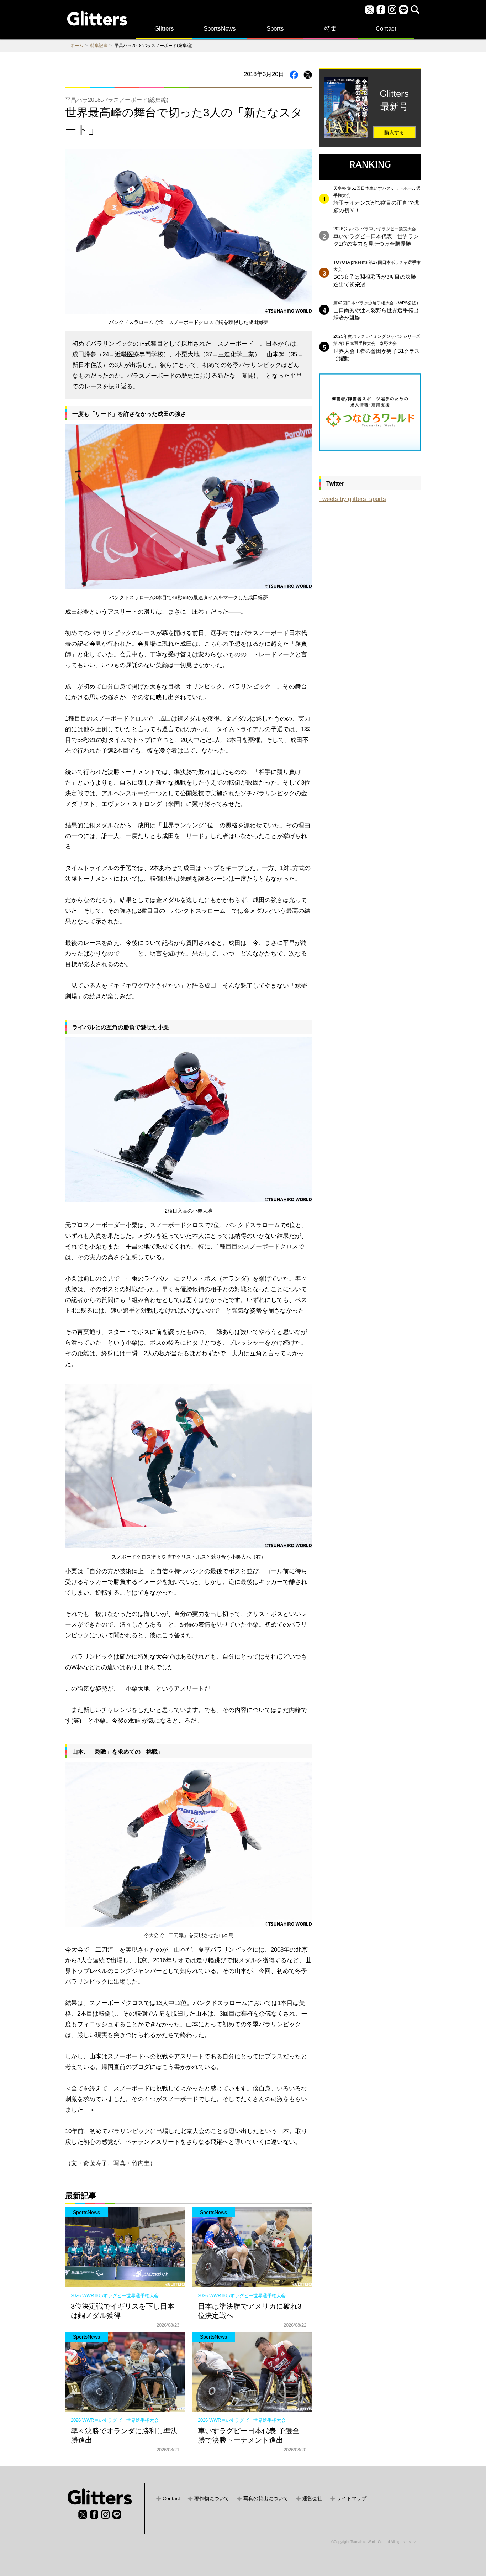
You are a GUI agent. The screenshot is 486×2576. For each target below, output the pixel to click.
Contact (386, 29)
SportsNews (220, 29)
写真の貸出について (266, 2498)
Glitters (164, 29)
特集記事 (99, 46)
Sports (275, 29)
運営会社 (312, 2498)
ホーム (77, 46)
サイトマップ (352, 2498)
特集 (331, 29)
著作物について (212, 2498)
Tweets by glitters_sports (353, 499)
